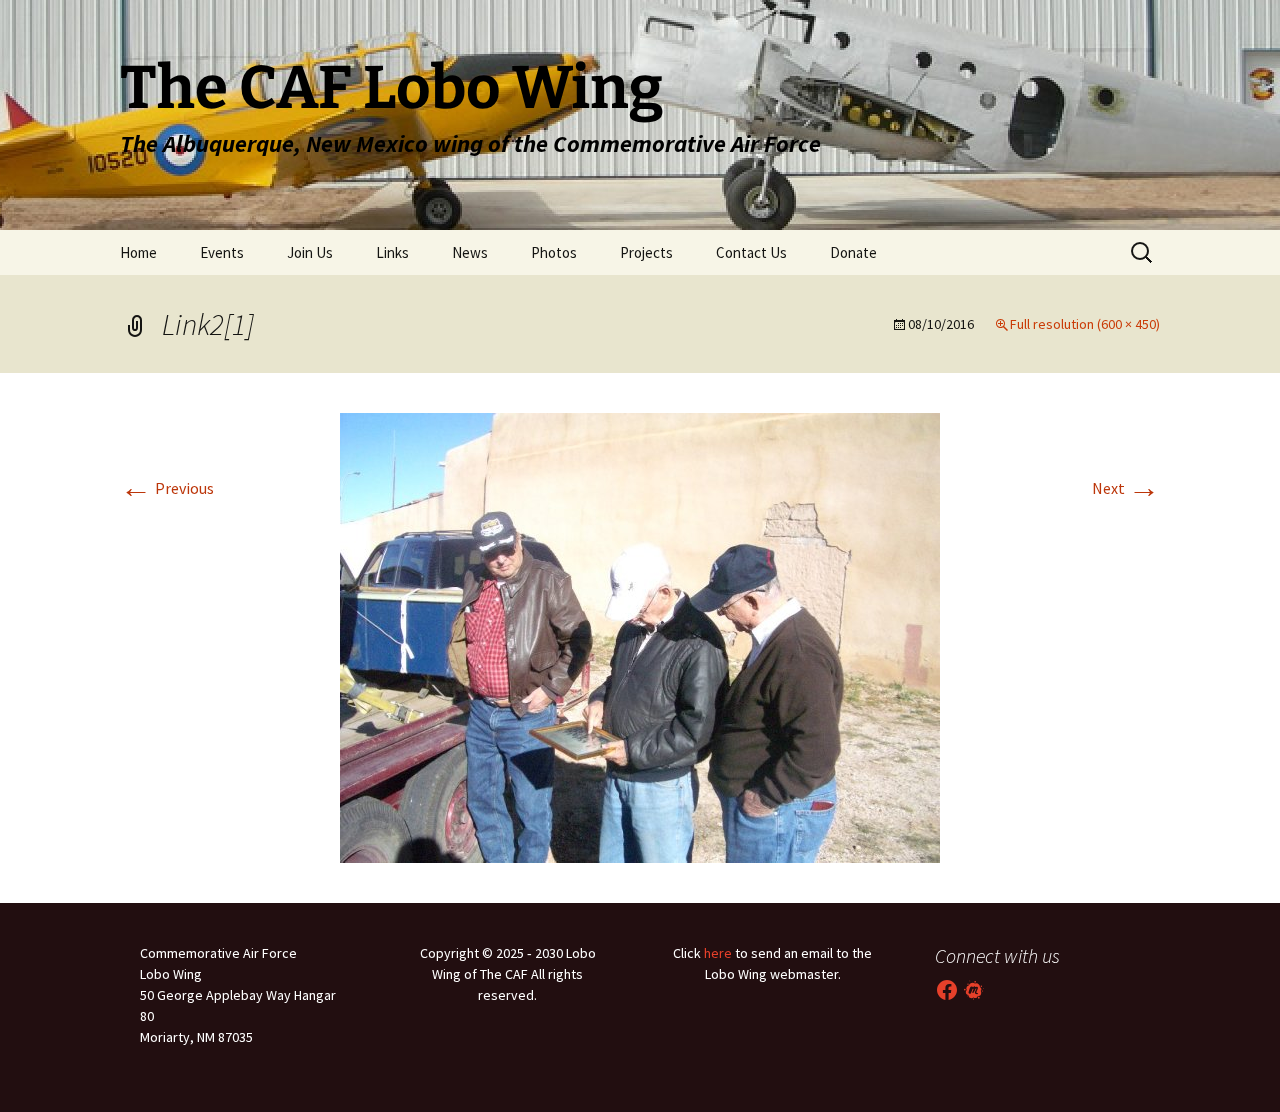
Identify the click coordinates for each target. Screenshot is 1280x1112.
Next (1126, 488)
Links (392, 252)
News (470, 252)
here (718, 953)
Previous (167, 488)
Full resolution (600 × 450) (1085, 324)
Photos (554, 252)
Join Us (310, 252)
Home (138, 252)
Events (222, 252)
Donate (853, 252)
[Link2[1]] (640, 636)
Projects (646, 252)
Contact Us (751, 252)
